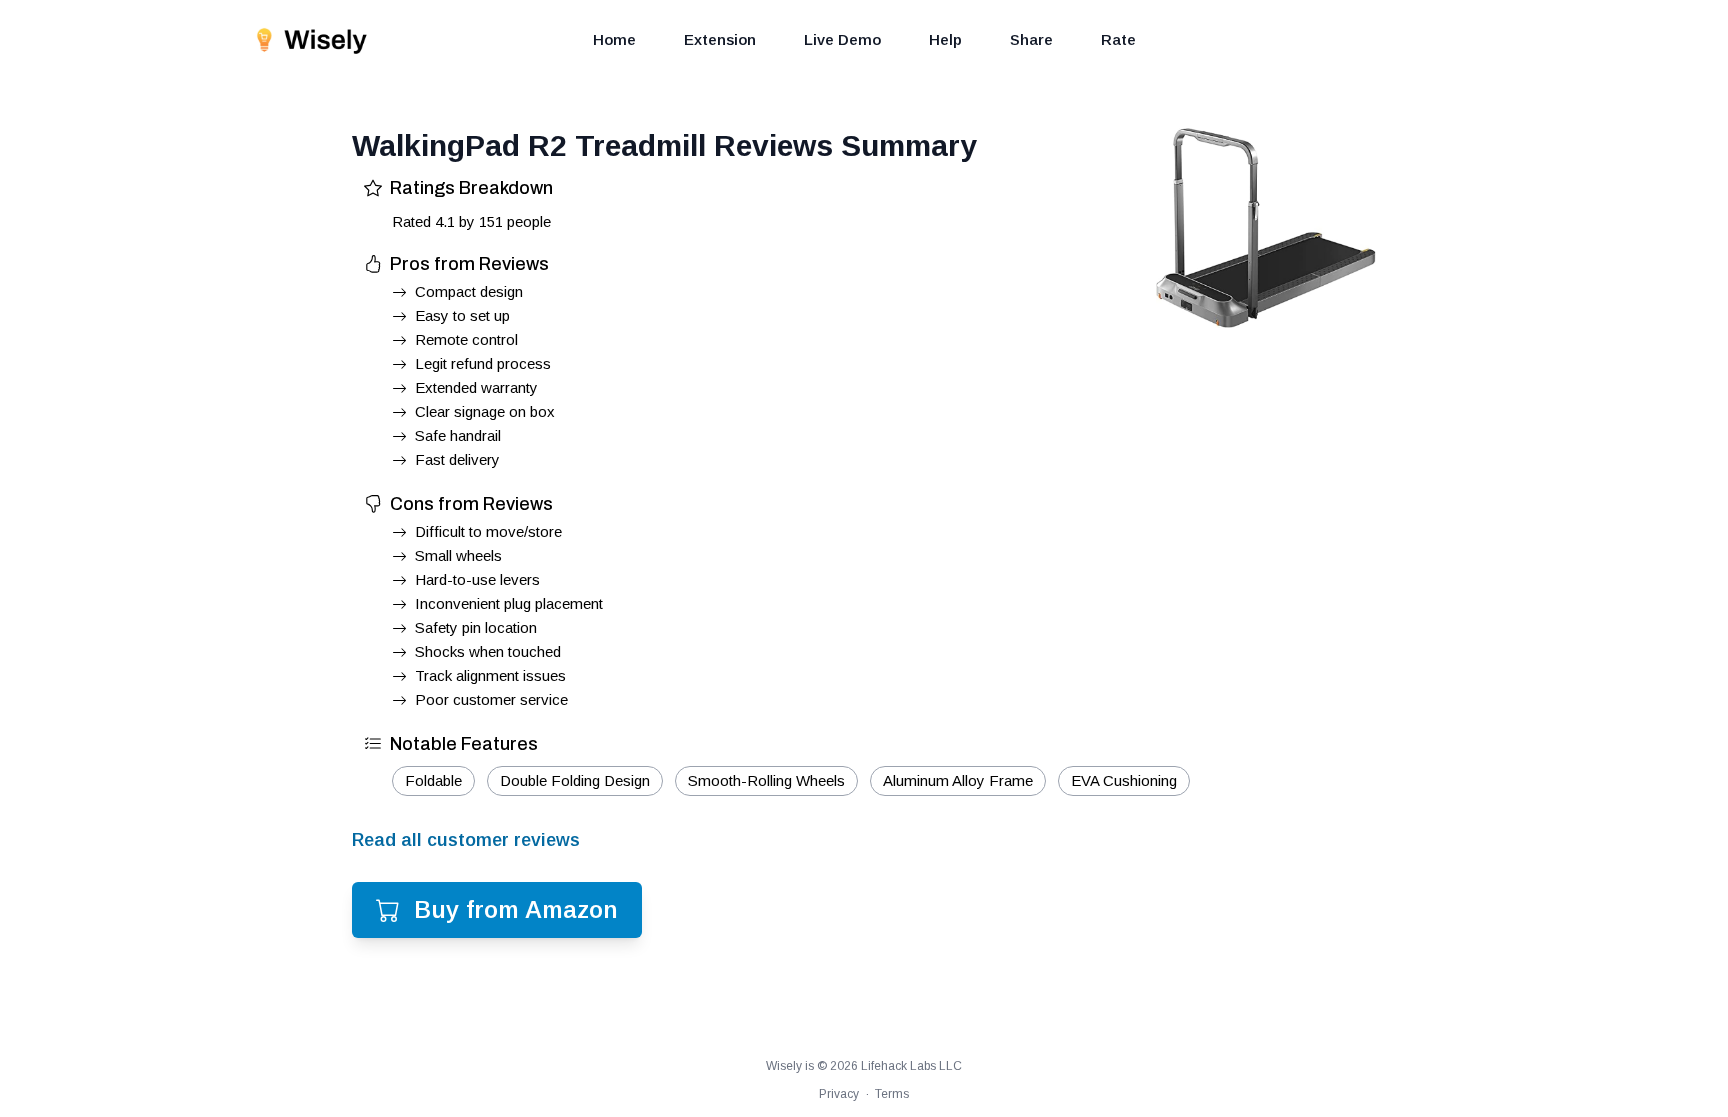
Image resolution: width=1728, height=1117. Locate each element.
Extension (720, 39)
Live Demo (842, 39)
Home (614, 39)
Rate (1118, 39)
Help (945, 39)
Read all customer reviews (466, 840)
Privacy (839, 1094)
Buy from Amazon (516, 909)
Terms (892, 1094)
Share (1031, 39)
